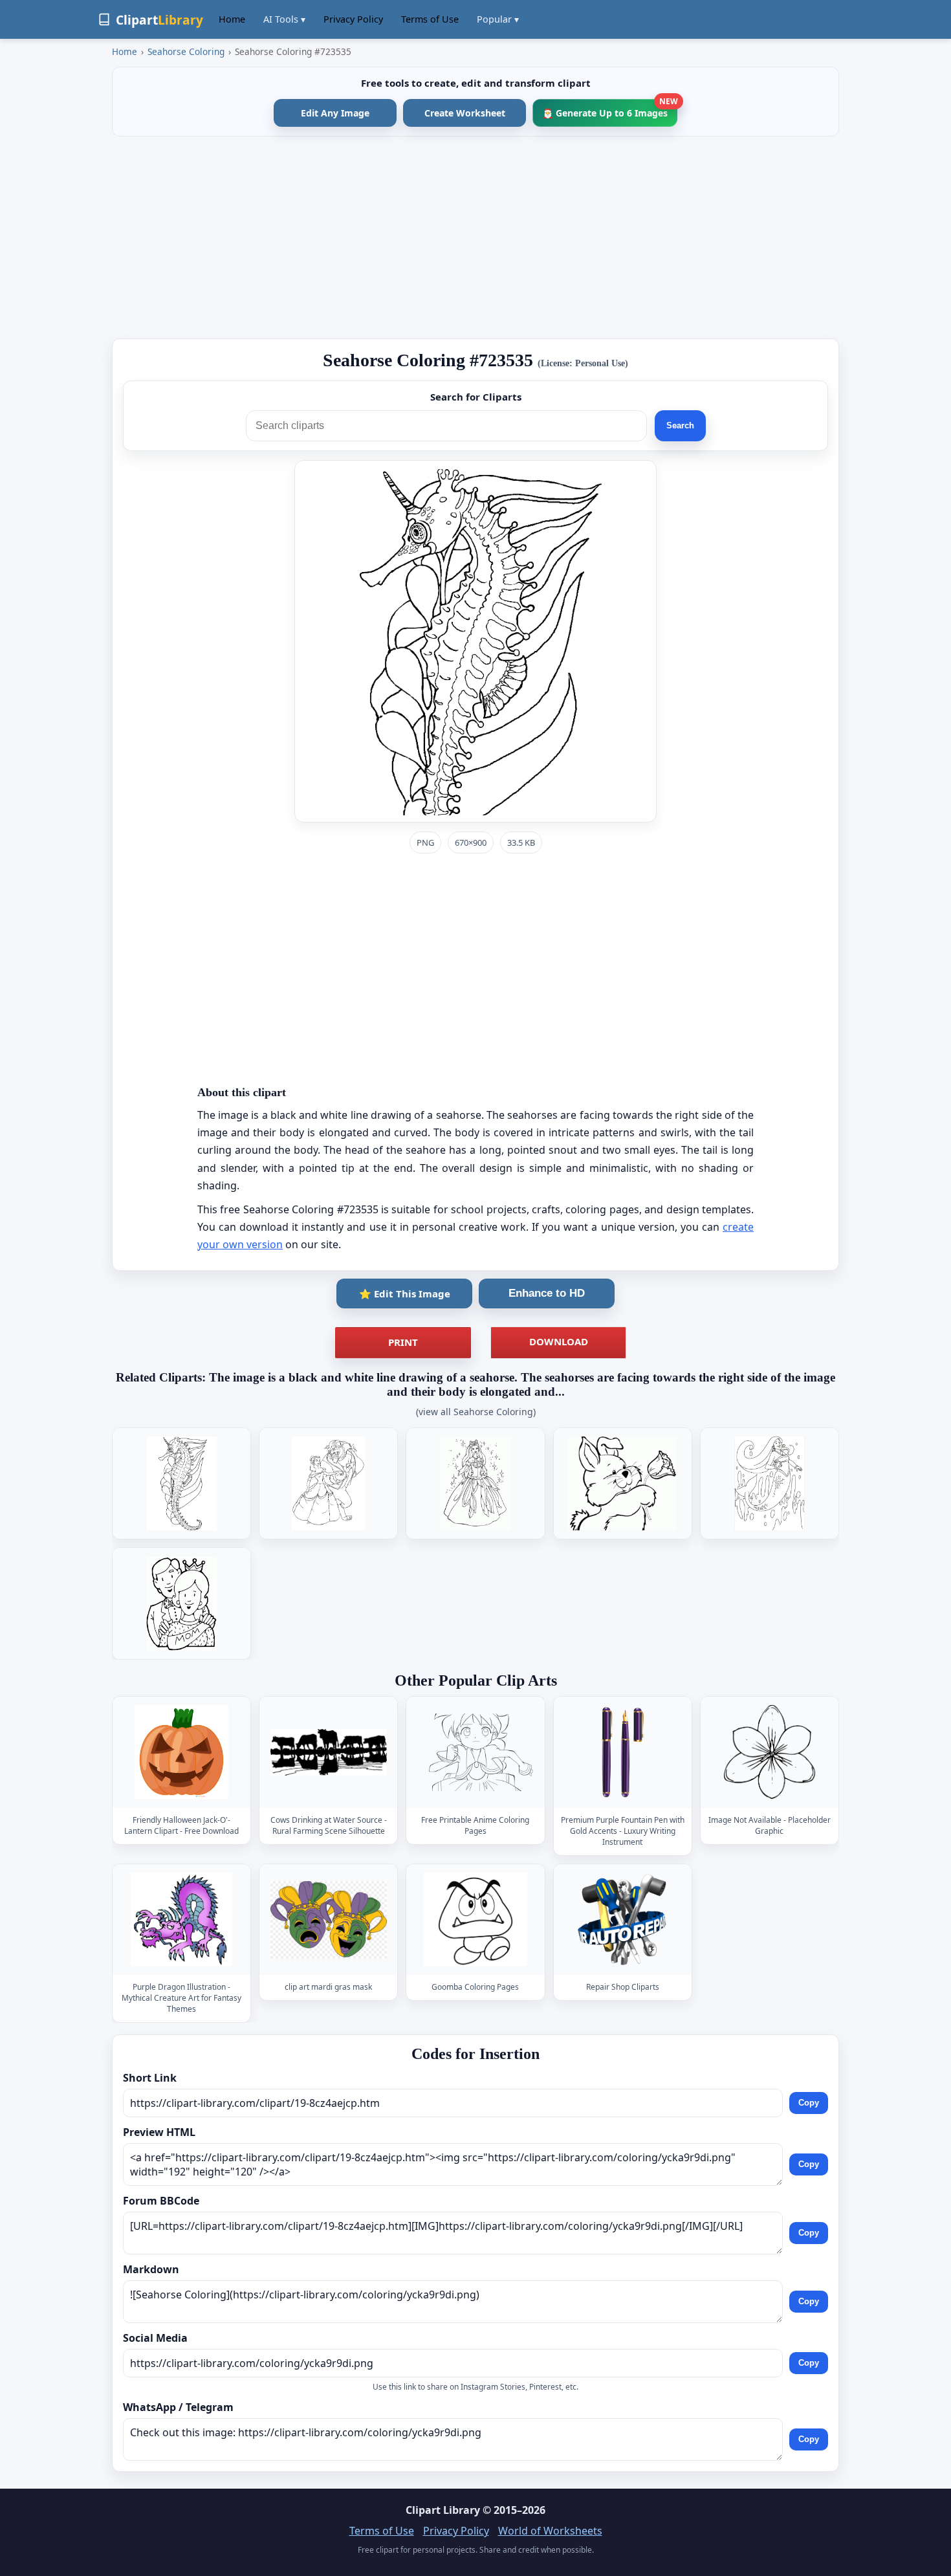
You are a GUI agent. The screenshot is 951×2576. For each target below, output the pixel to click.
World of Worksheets (550, 2531)
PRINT (403, 1342)
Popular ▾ (498, 19)
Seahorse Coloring (186, 51)
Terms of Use (430, 19)
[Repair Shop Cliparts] (622, 1920)
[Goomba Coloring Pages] (475, 1920)
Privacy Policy (353, 19)
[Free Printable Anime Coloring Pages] (475, 1752)
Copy (809, 2103)
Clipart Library (443, 2510)
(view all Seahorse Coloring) (476, 1412)
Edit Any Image (335, 113)
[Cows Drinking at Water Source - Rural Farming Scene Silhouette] (329, 1752)
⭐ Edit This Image (405, 1294)
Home (232, 19)
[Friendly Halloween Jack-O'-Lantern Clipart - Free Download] (182, 1752)
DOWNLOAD (559, 1341)
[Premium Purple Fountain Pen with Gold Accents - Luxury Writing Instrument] (622, 1752)
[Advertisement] (475, 237)
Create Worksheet (465, 113)
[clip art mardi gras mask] (329, 1920)
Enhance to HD (547, 1293)
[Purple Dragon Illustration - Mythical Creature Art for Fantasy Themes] (182, 1920)
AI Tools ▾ (284, 19)
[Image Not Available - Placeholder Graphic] (769, 1752)
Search (680, 425)
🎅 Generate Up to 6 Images (610, 109)
